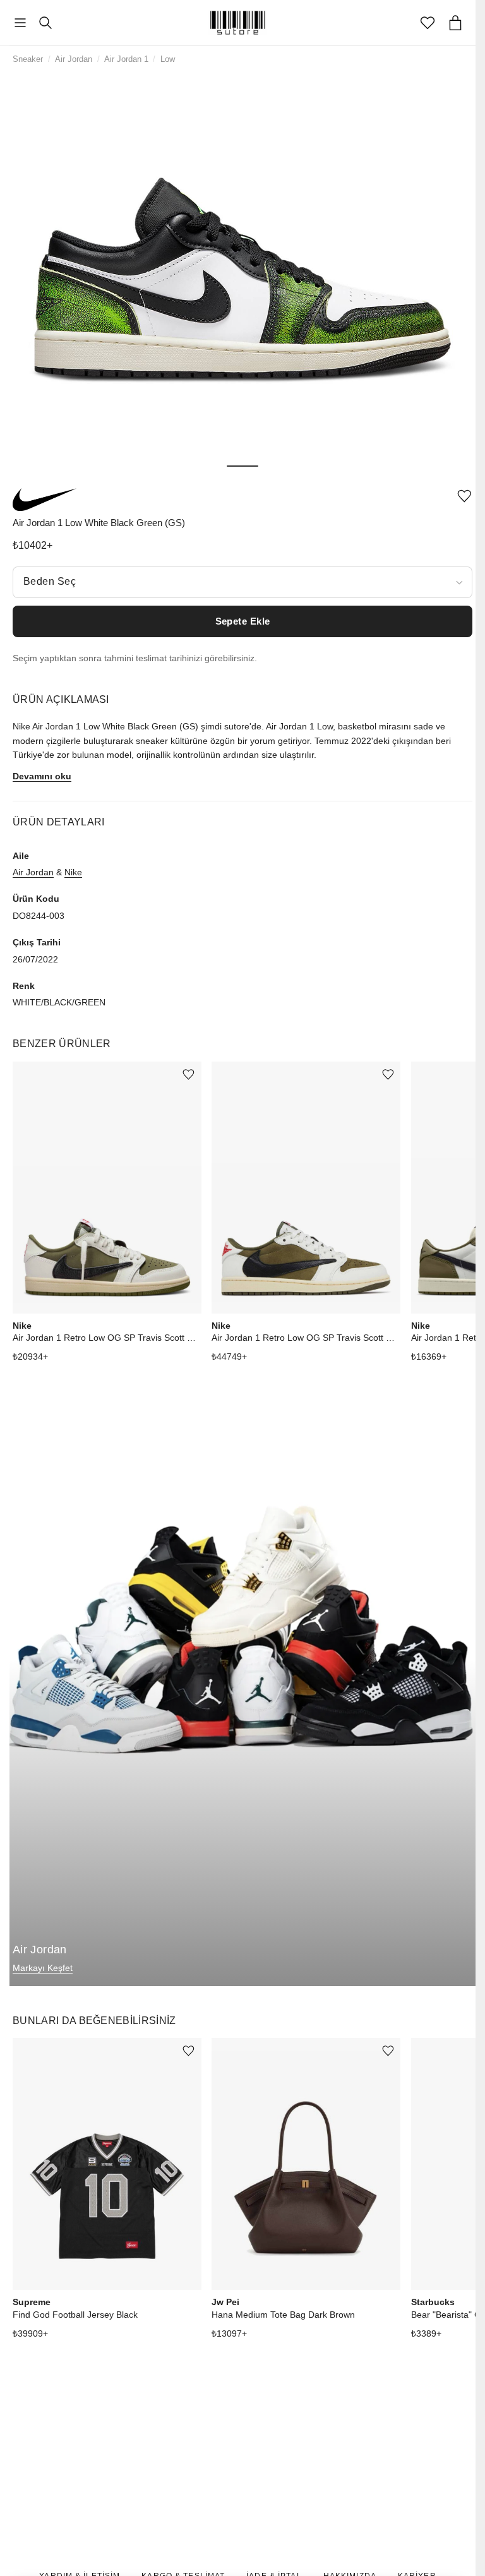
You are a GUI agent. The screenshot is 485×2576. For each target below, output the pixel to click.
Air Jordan (74, 59)
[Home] (238, 23)
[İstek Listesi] (428, 23)
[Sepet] (455, 23)
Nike (73, 872)
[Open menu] (20, 23)
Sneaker (28, 59)
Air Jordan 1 (126, 59)
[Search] (45, 23)
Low (168, 59)
